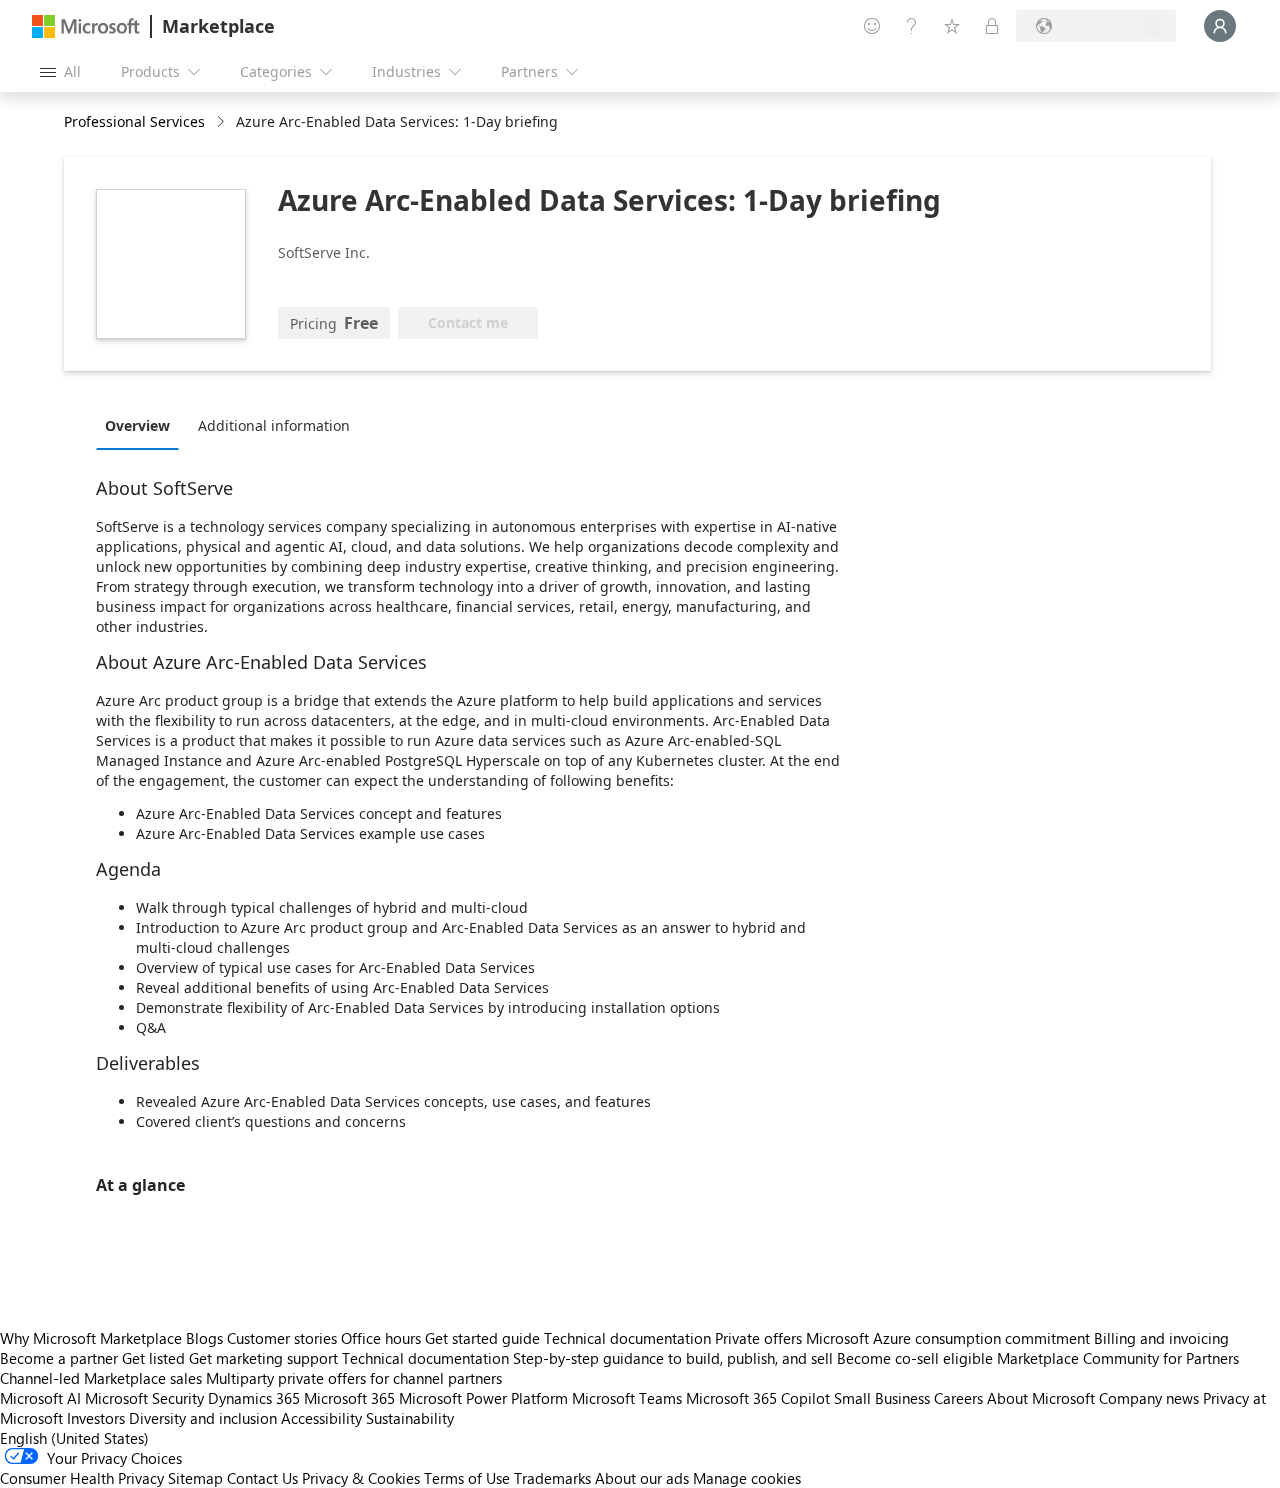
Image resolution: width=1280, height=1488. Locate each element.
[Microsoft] (86, 26)
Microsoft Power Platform (483, 1398)
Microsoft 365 (349, 1398)
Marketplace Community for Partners (1118, 1358)
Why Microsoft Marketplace (91, 1338)
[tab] (142, 425)
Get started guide (482, 1338)
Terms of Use (467, 1478)
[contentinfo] (222, 122)
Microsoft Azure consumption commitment (950, 1338)
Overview (137, 425)
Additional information (274, 425)
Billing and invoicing (1161, 1338)
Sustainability (410, 1418)
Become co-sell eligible (915, 1358)
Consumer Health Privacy (82, 1478)
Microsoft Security (144, 1398)
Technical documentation (627, 1338)
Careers (958, 1398)
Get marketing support (263, 1358)
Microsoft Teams (627, 1398)
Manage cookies (747, 1478)
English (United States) (74, 1438)
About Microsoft (1041, 1398)
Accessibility (321, 1418)
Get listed (153, 1358)
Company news (1149, 1398)
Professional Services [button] (134, 121)
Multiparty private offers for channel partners (354, 1378)
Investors (96, 1418)
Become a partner (59, 1358)
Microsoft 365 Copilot (758, 1398)
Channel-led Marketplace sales (101, 1378)
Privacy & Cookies (361, 1478)
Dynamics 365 (254, 1398)
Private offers (758, 1338)
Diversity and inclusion (203, 1418)
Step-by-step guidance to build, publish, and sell (673, 1358)
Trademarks (552, 1478)
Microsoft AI (40, 1398)
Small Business (882, 1398)
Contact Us (262, 1478)
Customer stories (282, 1338)
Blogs (204, 1338)
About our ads (642, 1478)
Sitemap (195, 1478)
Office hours (381, 1338)
